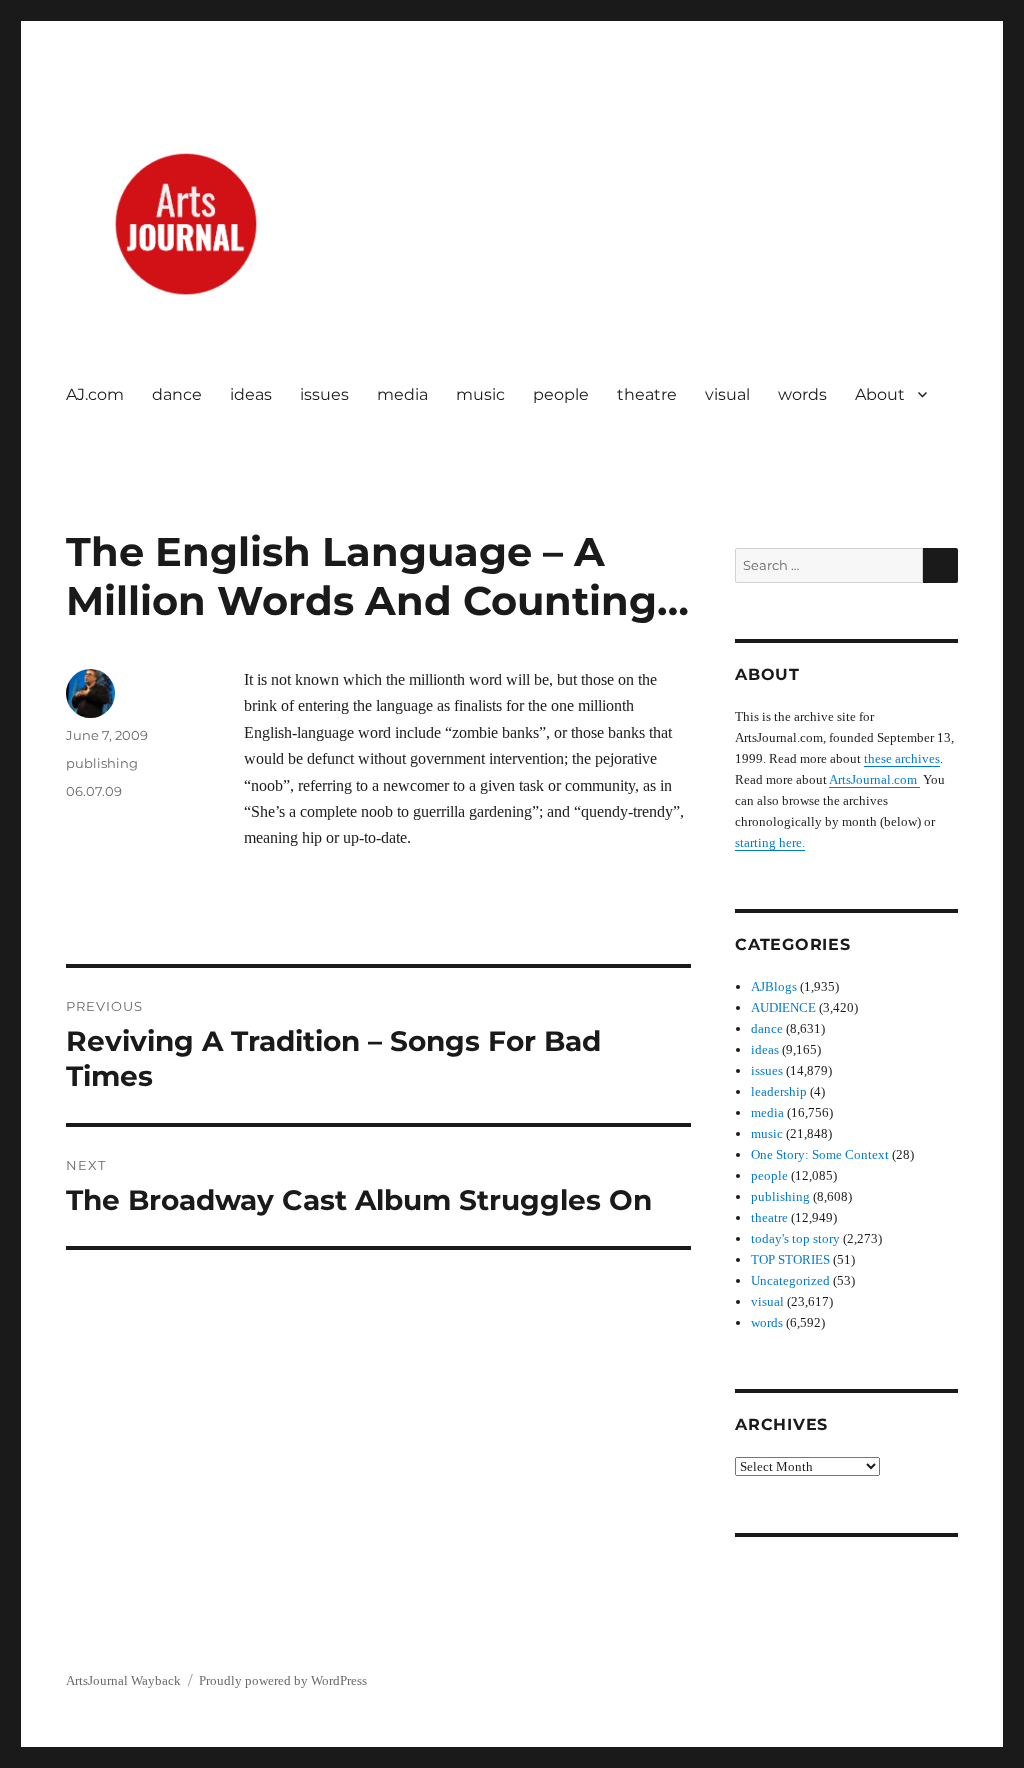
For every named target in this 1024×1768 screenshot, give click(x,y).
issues (324, 394)
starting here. (770, 842)
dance (177, 394)
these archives (902, 758)
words (802, 394)
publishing (102, 763)
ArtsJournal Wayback (123, 1680)
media (402, 394)
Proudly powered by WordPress (283, 1680)
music (480, 394)
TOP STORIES (790, 1259)
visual (727, 394)
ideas (251, 394)
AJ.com (95, 394)
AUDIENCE (783, 1007)
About (880, 394)
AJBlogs (774, 986)
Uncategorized (790, 1280)
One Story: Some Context (820, 1154)
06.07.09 (94, 791)
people (561, 394)
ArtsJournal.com (874, 779)
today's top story (795, 1238)
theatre (647, 394)
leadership (779, 1091)
